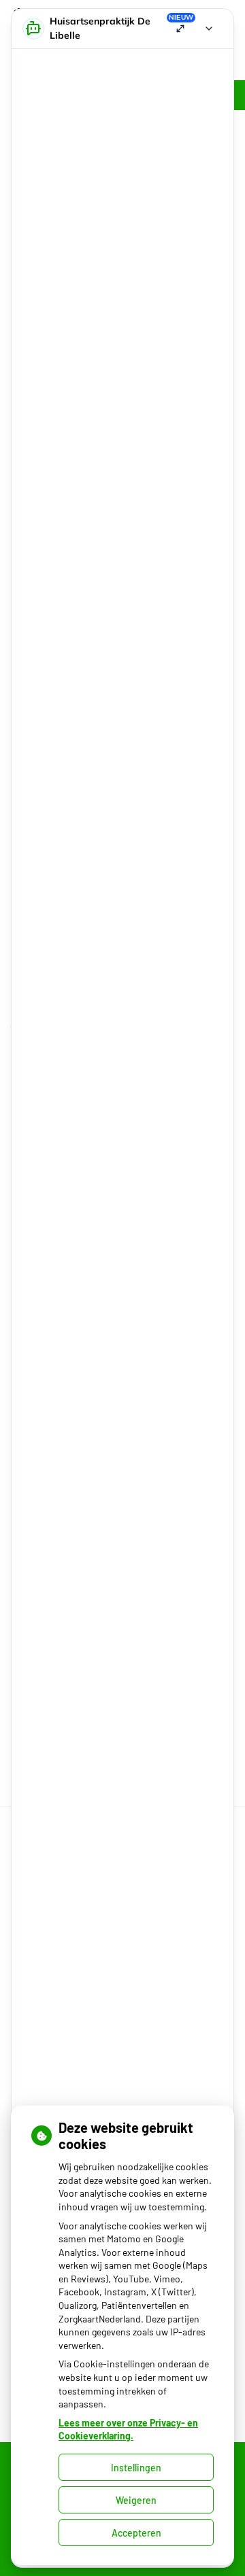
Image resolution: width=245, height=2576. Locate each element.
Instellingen (136, 2468)
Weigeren (136, 2500)
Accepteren (136, 2533)
